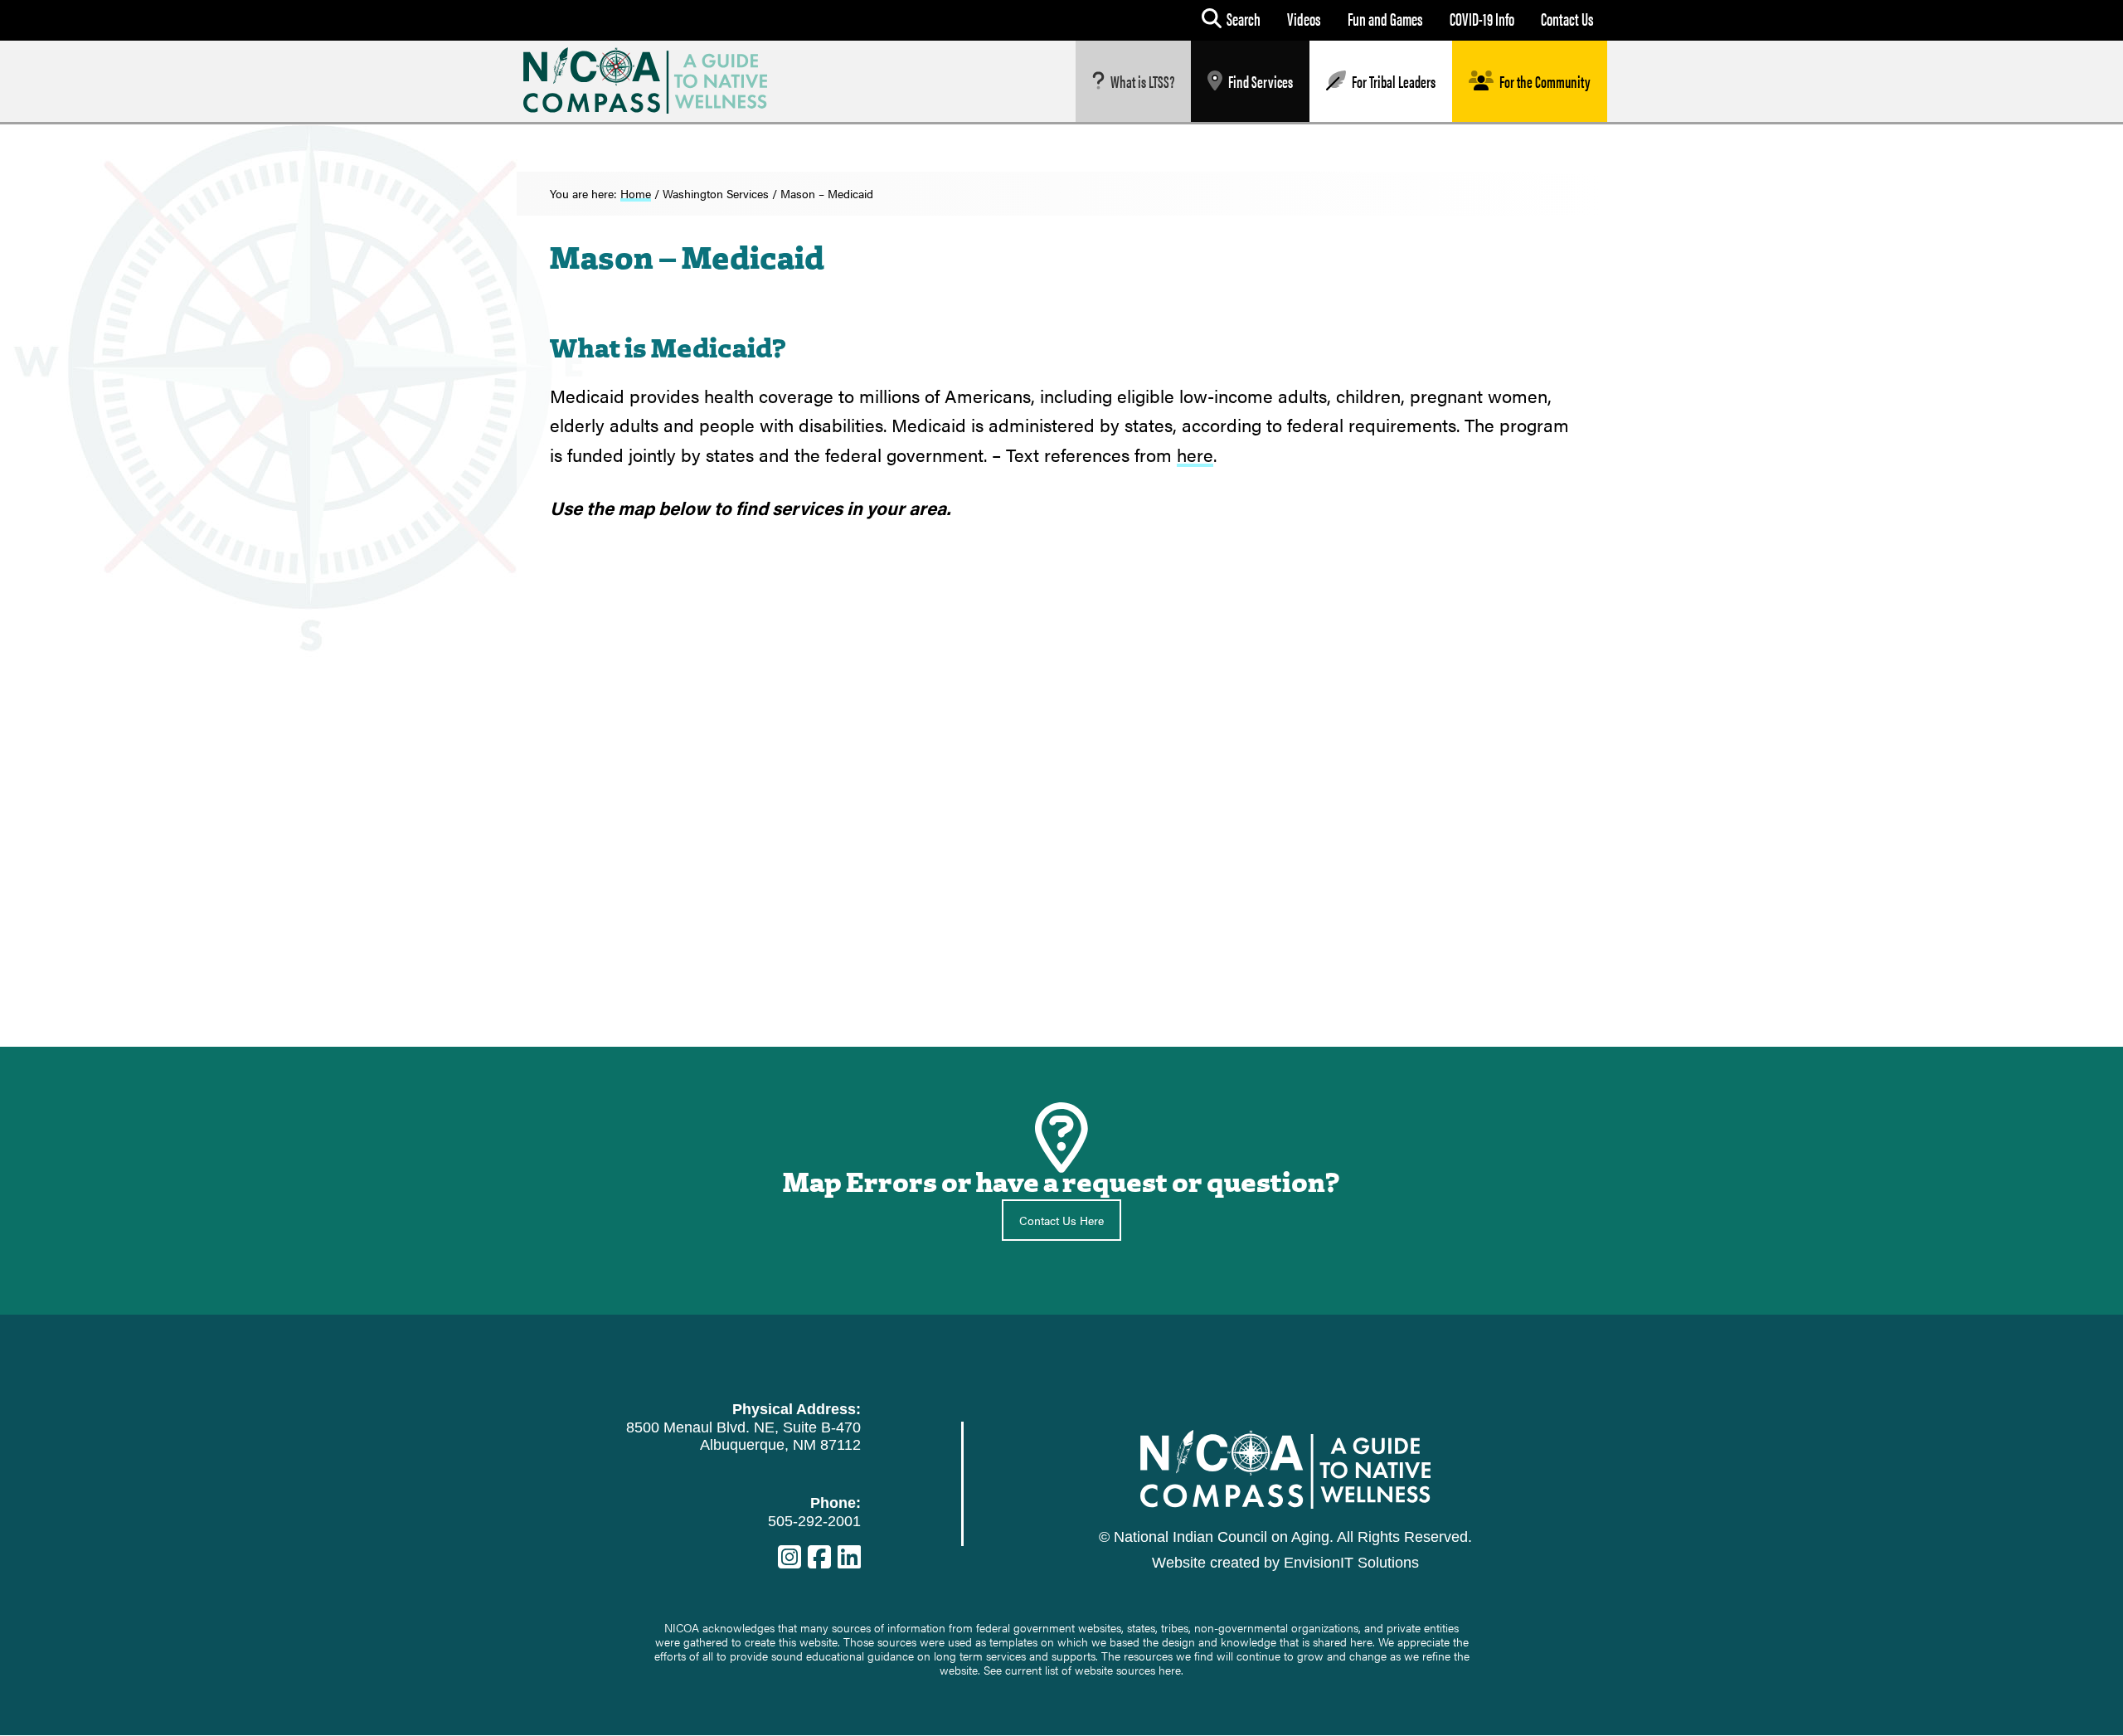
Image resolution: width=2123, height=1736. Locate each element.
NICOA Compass (658, 80)
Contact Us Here (1061, 1220)
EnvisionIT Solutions (1351, 1563)
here (1195, 454)
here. (1171, 1670)
